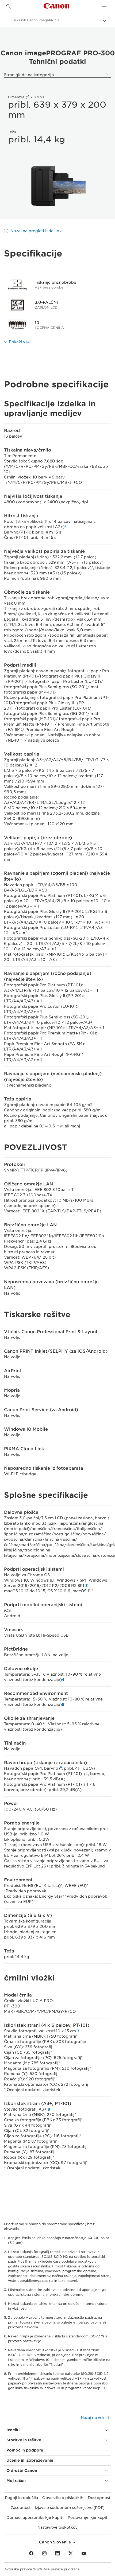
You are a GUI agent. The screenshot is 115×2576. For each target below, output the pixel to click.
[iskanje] (9, 6)
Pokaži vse (19, 342)
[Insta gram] (44, 2554)
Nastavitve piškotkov (57, 2527)
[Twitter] (71, 2554)
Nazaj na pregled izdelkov (36, 231)
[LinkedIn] (57, 2554)
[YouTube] (84, 2554)
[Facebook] (31, 2554)
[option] (57, 186)
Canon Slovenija (55, 2542)
